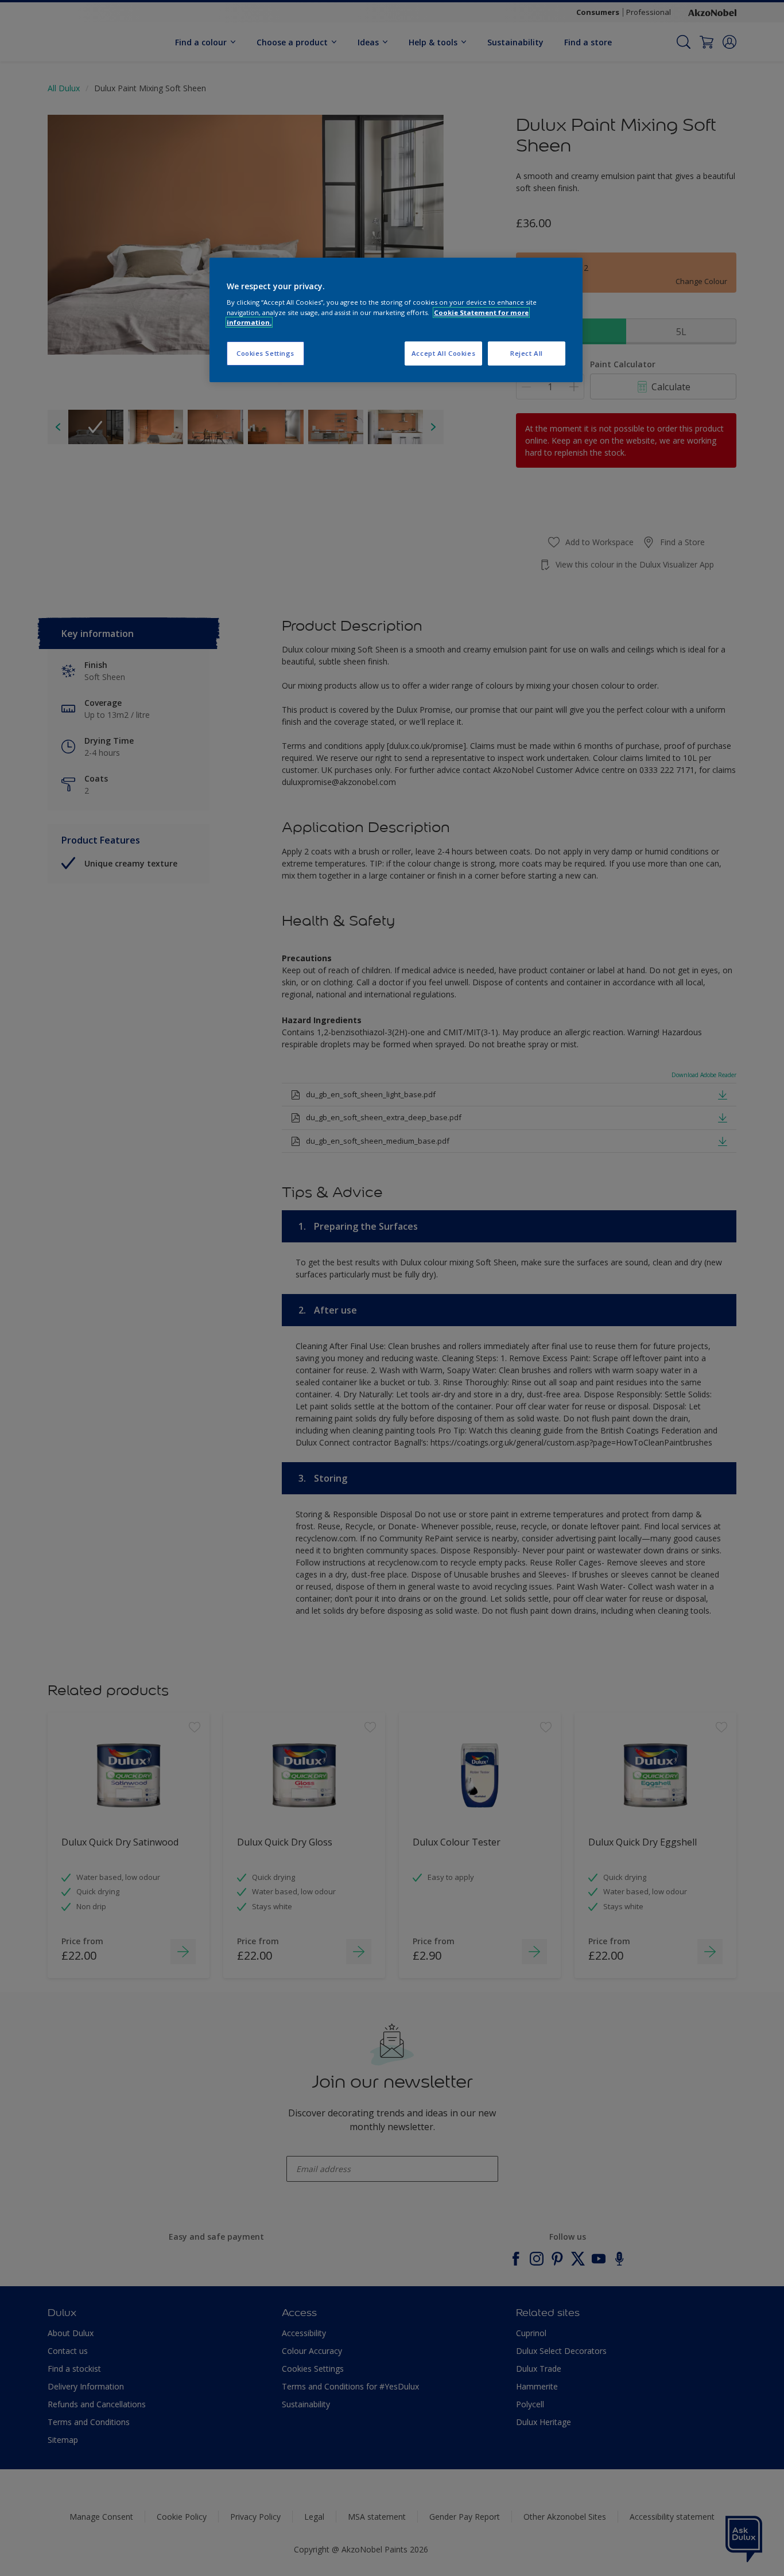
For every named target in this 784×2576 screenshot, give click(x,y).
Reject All (527, 353)
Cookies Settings (265, 353)
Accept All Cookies (443, 353)
